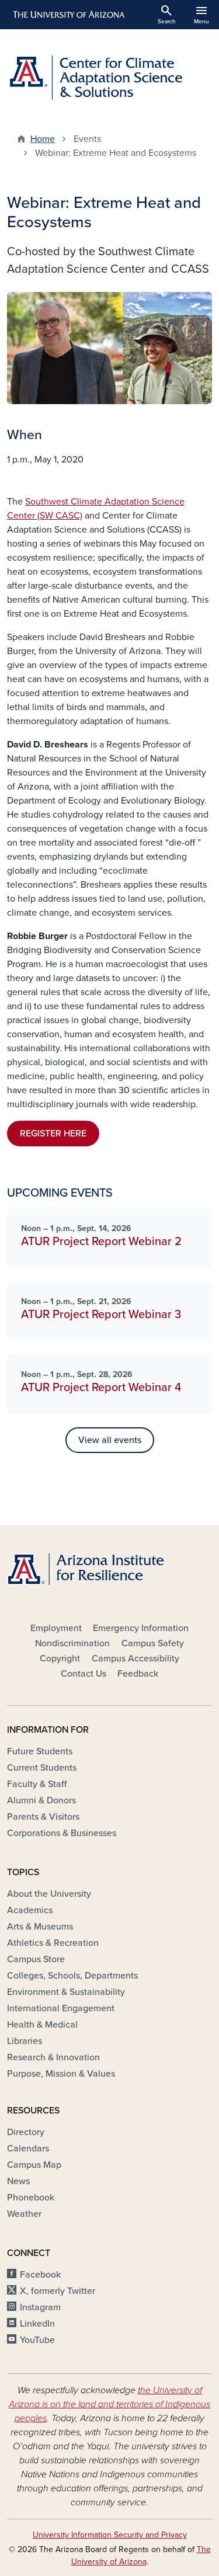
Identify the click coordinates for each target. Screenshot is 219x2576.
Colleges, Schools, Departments (72, 1976)
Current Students (42, 1768)
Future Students (40, 1751)
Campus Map (34, 2165)
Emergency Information (141, 1628)
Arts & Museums (40, 1927)
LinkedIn (37, 2324)
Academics (30, 1910)
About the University (49, 1894)
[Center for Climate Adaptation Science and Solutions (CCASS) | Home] (109, 77)
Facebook (40, 2275)
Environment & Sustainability (66, 1992)
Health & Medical (42, 2025)
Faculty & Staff (37, 1784)
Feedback (138, 1674)
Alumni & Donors (41, 1800)
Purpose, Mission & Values (61, 2074)
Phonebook (31, 2198)
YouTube (37, 2340)
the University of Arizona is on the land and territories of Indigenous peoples (109, 2404)
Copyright (60, 1659)
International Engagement (61, 2008)
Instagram (40, 2307)
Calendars (28, 2149)
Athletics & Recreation (53, 1943)
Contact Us (84, 1674)
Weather (24, 2214)
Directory (26, 2132)
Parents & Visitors (43, 1817)
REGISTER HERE (53, 1134)
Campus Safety (153, 1643)
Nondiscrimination (72, 1643)
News (18, 2181)
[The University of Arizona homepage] (68, 15)
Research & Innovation (53, 2057)
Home (43, 139)
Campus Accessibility (135, 1659)
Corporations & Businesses (62, 1833)
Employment (56, 1628)
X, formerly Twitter (58, 2291)
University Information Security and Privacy (110, 2535)
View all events (110, 1440)
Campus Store (36, 1959)
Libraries (25, 2041)
